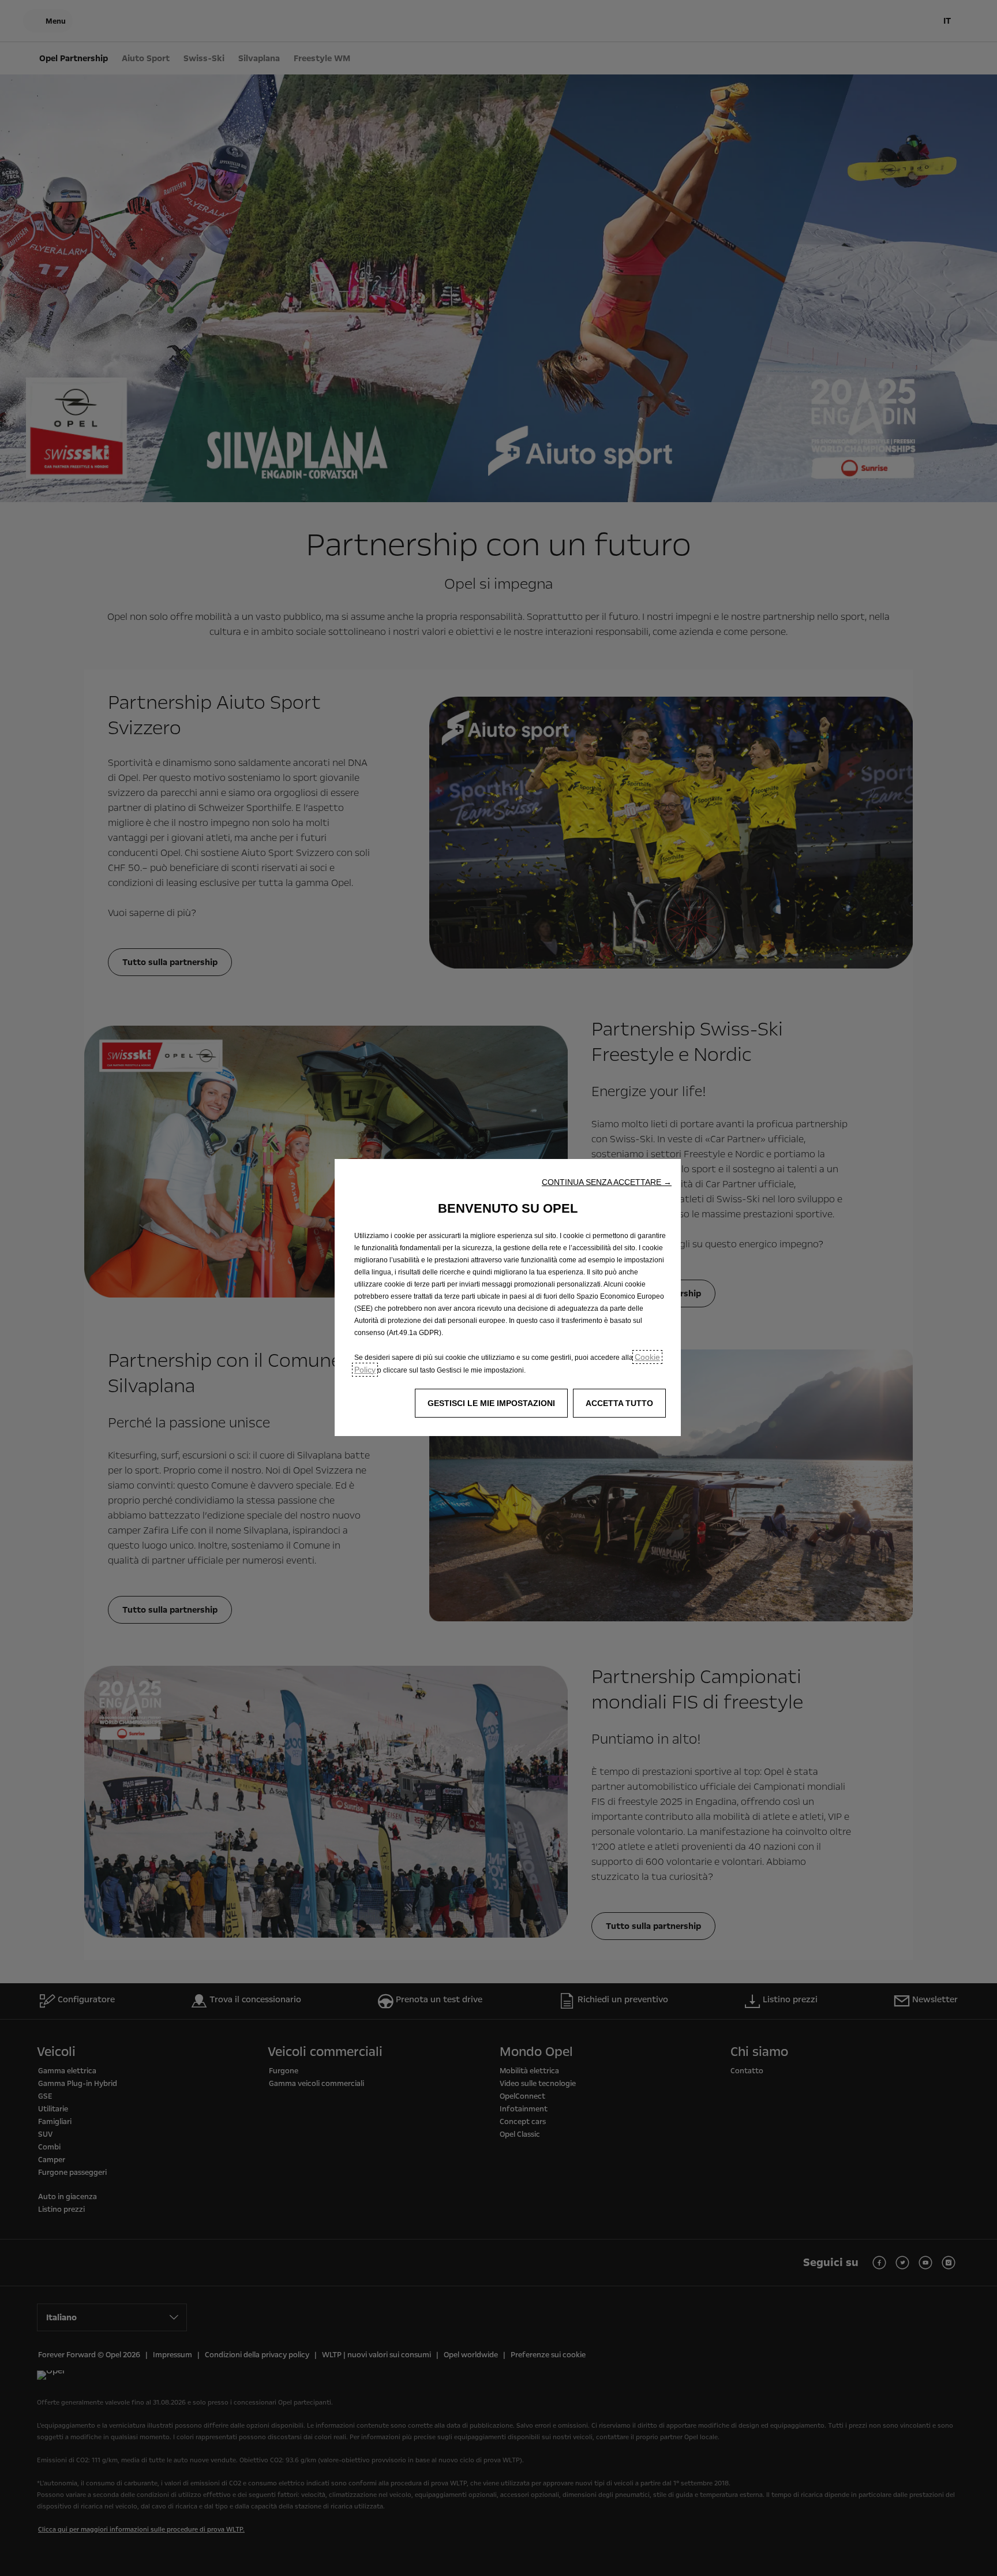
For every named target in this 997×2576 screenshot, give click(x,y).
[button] (607, 1182)
